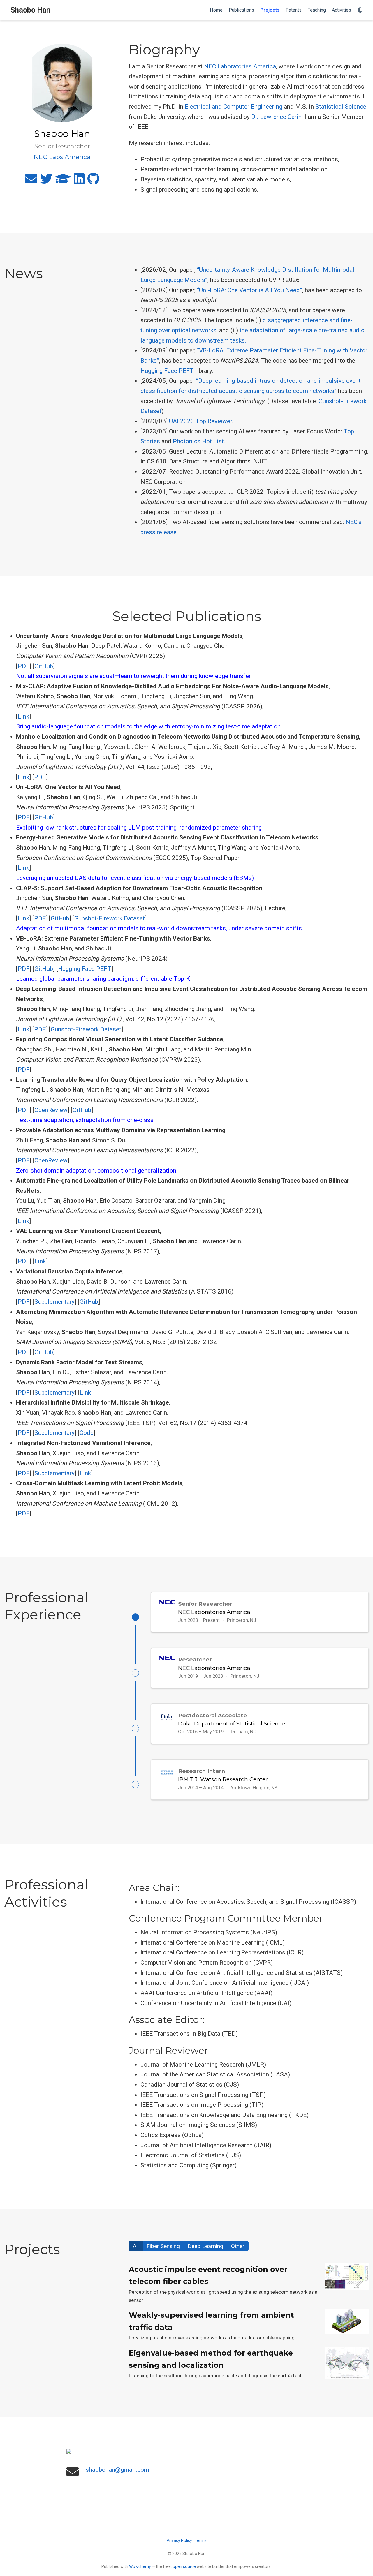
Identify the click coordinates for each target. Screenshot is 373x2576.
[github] (93, 181)
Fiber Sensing (163, 2246)
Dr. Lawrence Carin (276, 117)
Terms (201, 2540)
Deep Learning (205, 2246)
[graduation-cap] (63, 181)
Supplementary (54, 1302)
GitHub (44, 666)
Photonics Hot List (198, 441)
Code (87, 1433)
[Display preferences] (360, 10)
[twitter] (46, 181)
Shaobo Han (30, 10)
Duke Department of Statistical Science (232, 1724)
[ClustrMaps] (186, 2451)
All (136, 2246)
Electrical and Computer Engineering (234, 107)
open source (184, 2566)
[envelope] (31, 181)
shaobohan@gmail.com (117, 2470)
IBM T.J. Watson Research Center (223, 1779)
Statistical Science (341, 107)
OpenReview (51, 1110)
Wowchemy (140, 2566)
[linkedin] (79, 181)
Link (23, 717)
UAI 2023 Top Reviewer (200, 421)
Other (238, 2246)
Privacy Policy (179, 2540)
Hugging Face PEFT (168, 371)
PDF (24, 666)
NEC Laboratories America (240, 66)
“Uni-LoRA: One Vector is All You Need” (250, 290)
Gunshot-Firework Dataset (110, 918)
